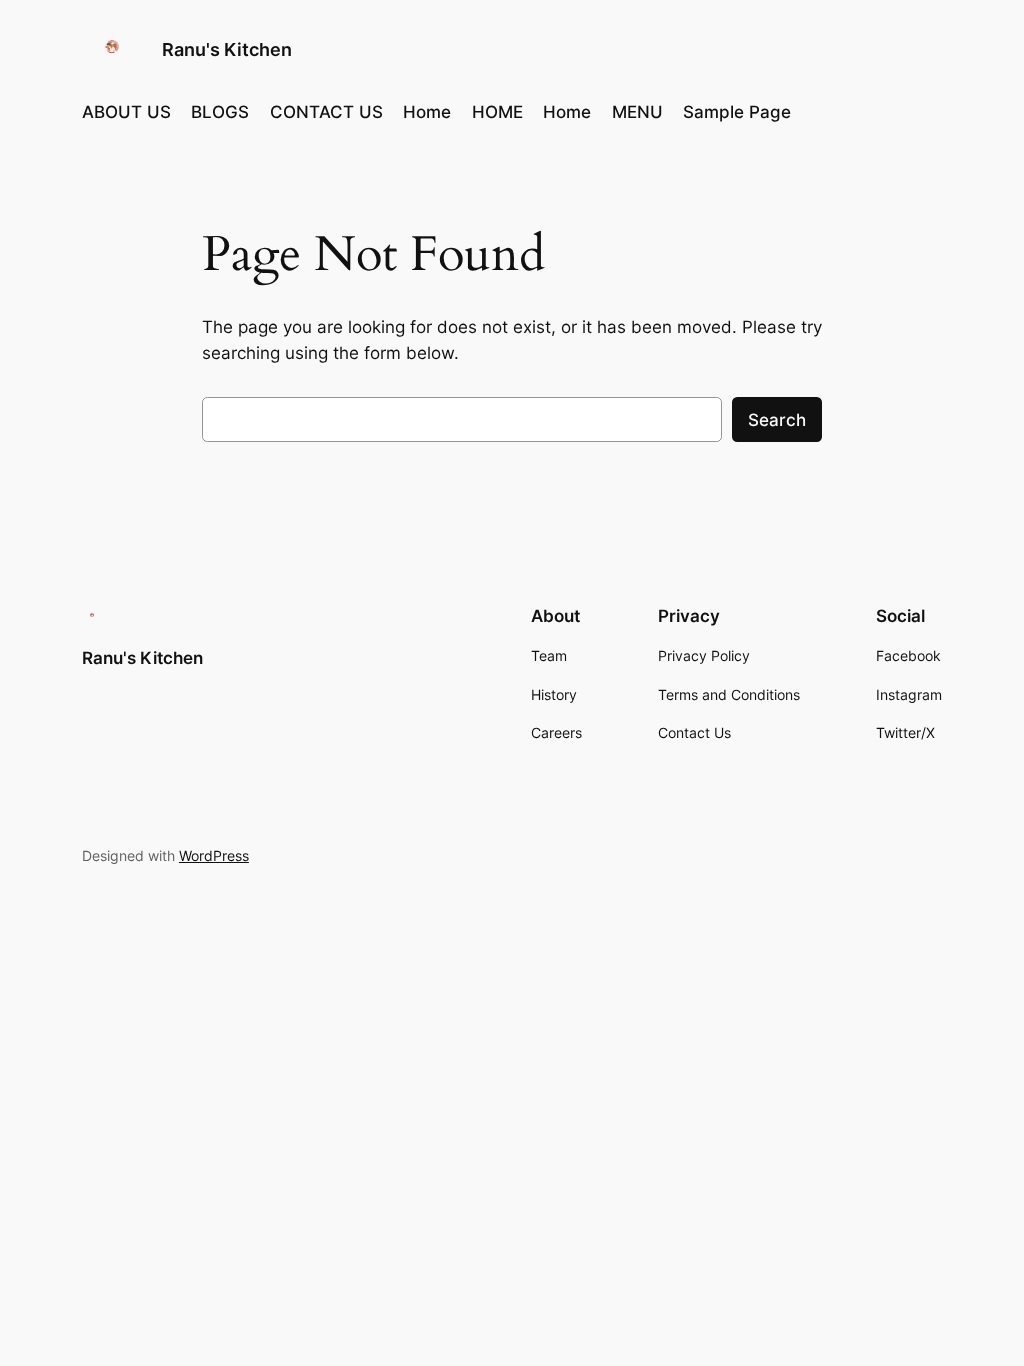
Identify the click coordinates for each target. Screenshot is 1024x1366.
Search (777, 420)
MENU (637, 112)
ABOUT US (126, 112)
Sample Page (737, 112)
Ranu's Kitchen (227, 49)
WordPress (214, 855)
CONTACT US (326, 112)
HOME (497, 112)
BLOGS (220, 112)
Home (427, 112)
